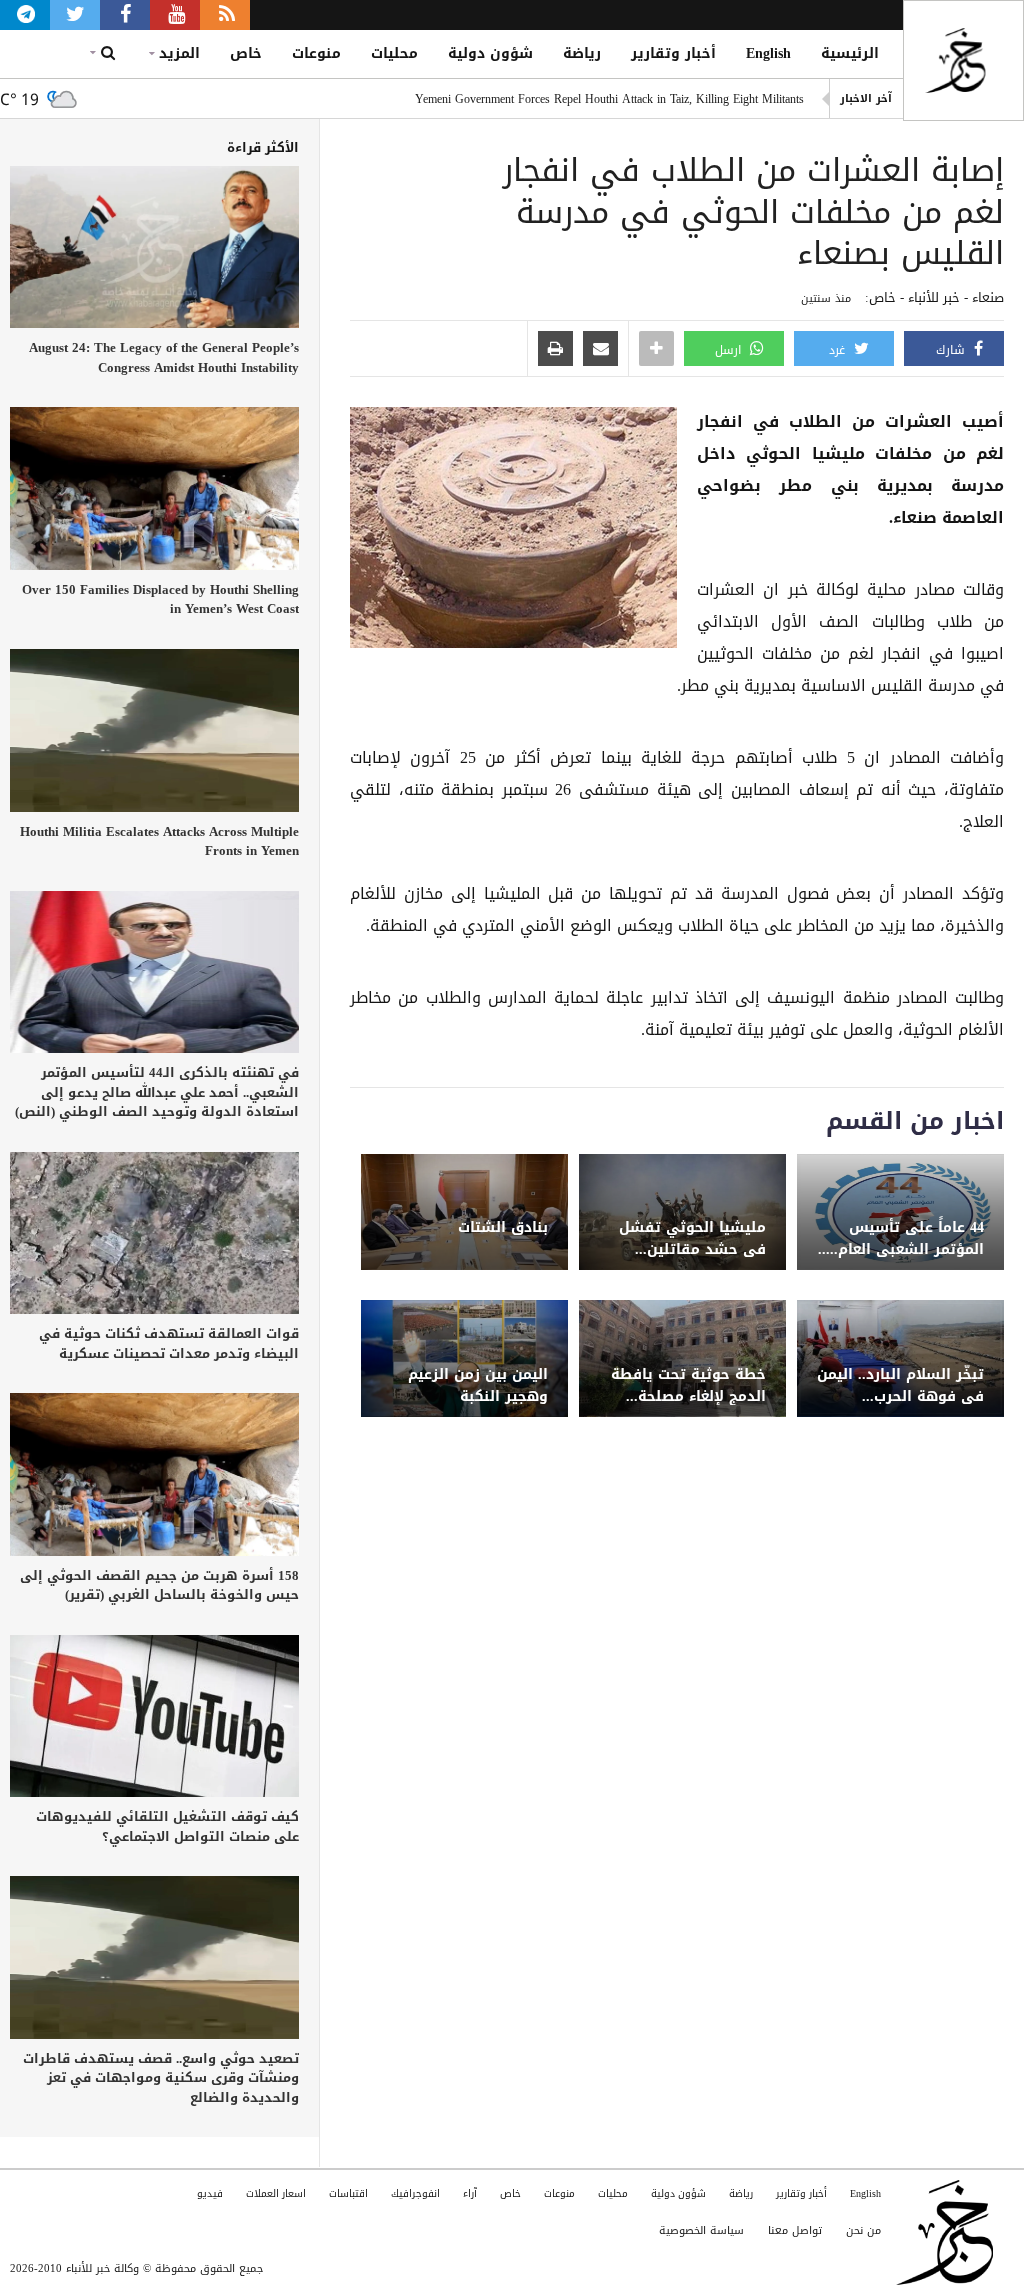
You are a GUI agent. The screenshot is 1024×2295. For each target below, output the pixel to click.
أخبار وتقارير (673, 53)
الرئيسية (850, 53)
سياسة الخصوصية (701, 2230)
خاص (246, 53)
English (768, 53)
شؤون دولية (490, 53)
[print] (555, 350)
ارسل (730, 350)
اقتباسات (348, 2193)
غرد (839, 350)
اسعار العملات (276, 2193)
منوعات (316, 53)
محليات (394, 53)
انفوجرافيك (415, 2193)
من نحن (863, 2230)
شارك (952, 350)
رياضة (582, 53)
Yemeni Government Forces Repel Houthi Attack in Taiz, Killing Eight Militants (609, 99)
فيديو (210, 2193)
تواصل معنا (795, 2230)
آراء (470, 2193)
